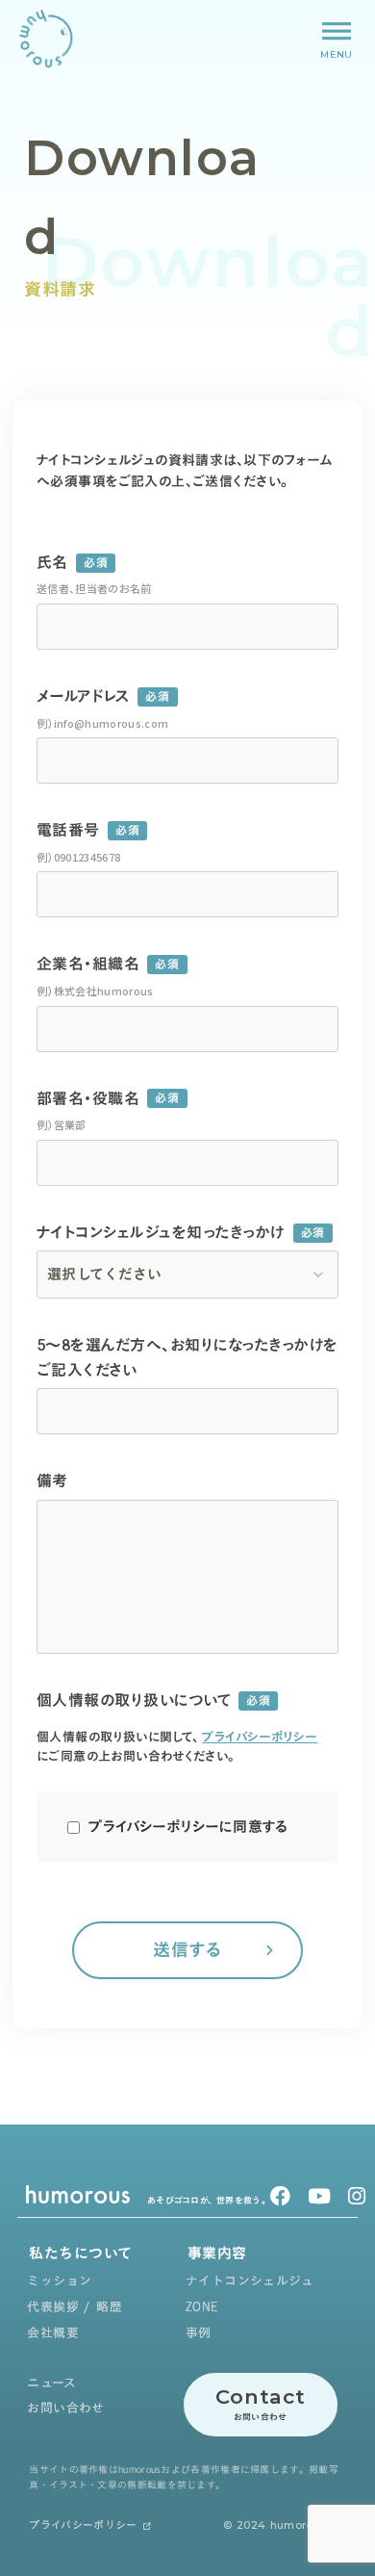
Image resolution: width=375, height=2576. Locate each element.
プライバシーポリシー (260, 1737)
